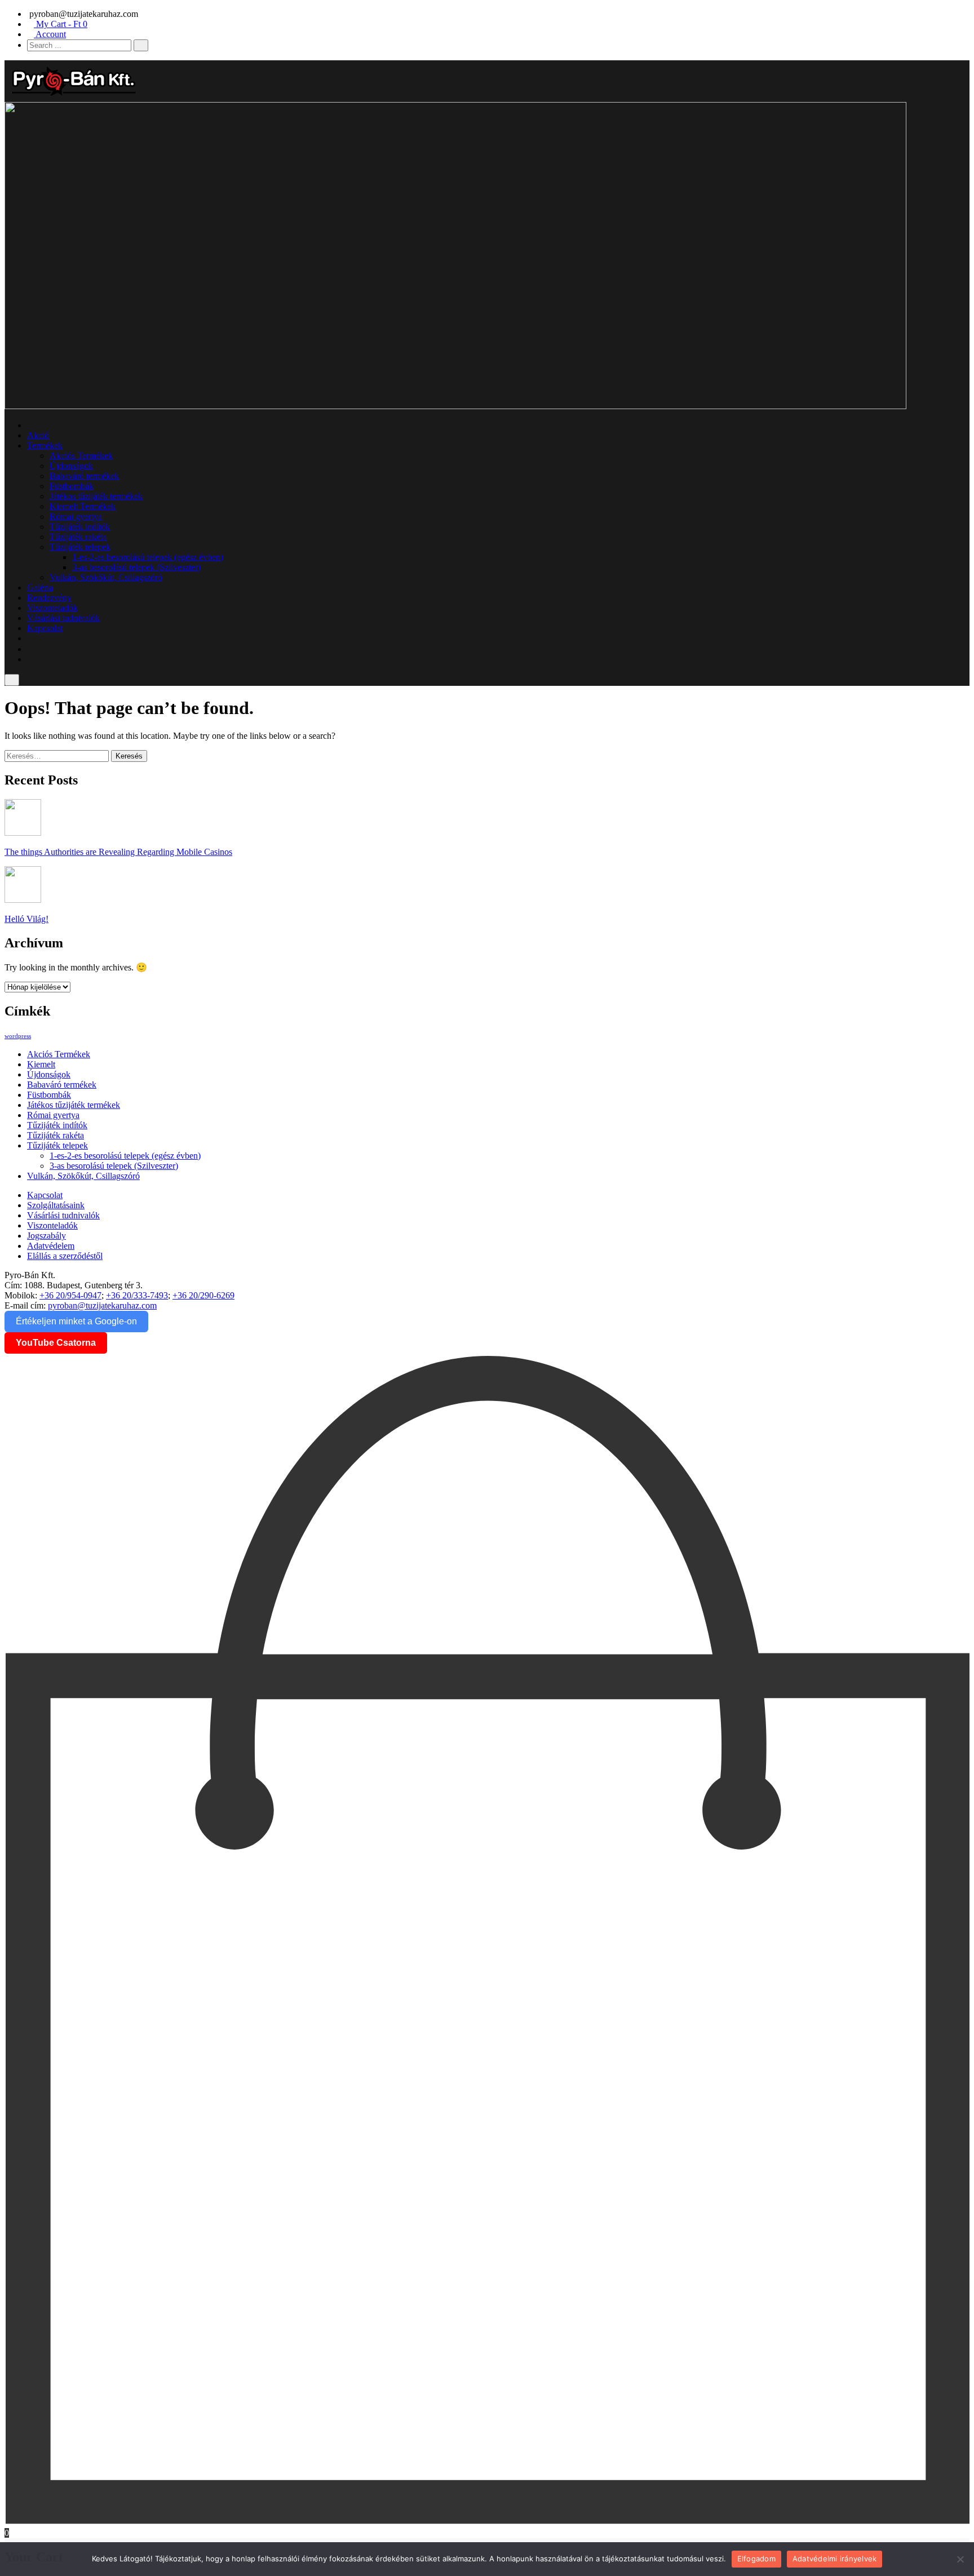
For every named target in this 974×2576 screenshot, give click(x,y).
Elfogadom (756, 2559)
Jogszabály (47, 1236)
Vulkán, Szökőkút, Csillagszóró (106, 577)
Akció (38, 435)
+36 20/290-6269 (203, 1295)
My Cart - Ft (61, 24)
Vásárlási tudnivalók (63, 618)
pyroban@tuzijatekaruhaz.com (102, 1305)
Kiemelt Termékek (83, 506)
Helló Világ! (26, 919)
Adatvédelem (51, 1246)
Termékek (45, 445)
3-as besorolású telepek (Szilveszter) (136, 567)
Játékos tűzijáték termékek (96, 496)
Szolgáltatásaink (56, 1205)
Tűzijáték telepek (80, 547)
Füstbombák (72, 486)
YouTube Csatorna (56, 1343)
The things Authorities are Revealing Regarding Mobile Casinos (118, 852)
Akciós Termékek (81, 456)
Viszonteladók (52, 608)
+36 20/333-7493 (137, 1295)
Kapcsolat (45, 628)
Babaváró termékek (84, 476)
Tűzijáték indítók (80, 527)
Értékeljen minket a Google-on (76, 1321)
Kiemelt (41, 1064)
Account (50, 34)
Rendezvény (49, 598)
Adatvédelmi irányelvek (835, 2559)
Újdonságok (71, 466)
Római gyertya (76, 516)
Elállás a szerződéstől (65, 1256)
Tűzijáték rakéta (78, 537)
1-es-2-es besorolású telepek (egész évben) (148, 557)
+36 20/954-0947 (70, 1295)
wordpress (18, 1036)
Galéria (40, 588)
